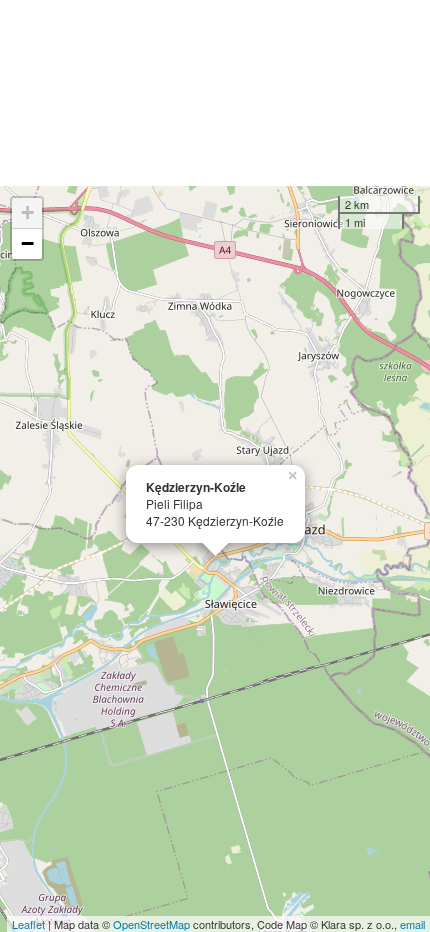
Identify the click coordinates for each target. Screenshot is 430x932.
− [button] (27, 243)
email (412, 924)
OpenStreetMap (151, 924)
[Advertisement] (215, 93)
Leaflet (28, 924)
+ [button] (27, 212)
